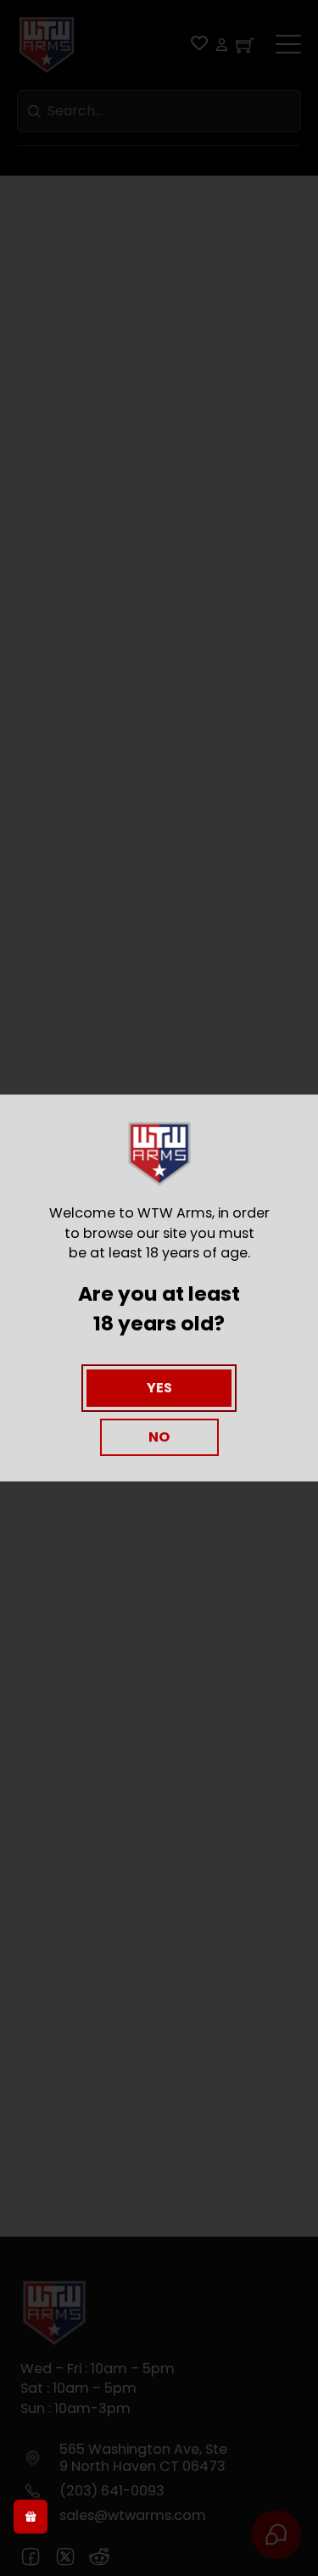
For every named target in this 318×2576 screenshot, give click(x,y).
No (159, 1437)
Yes (159, 1388)
